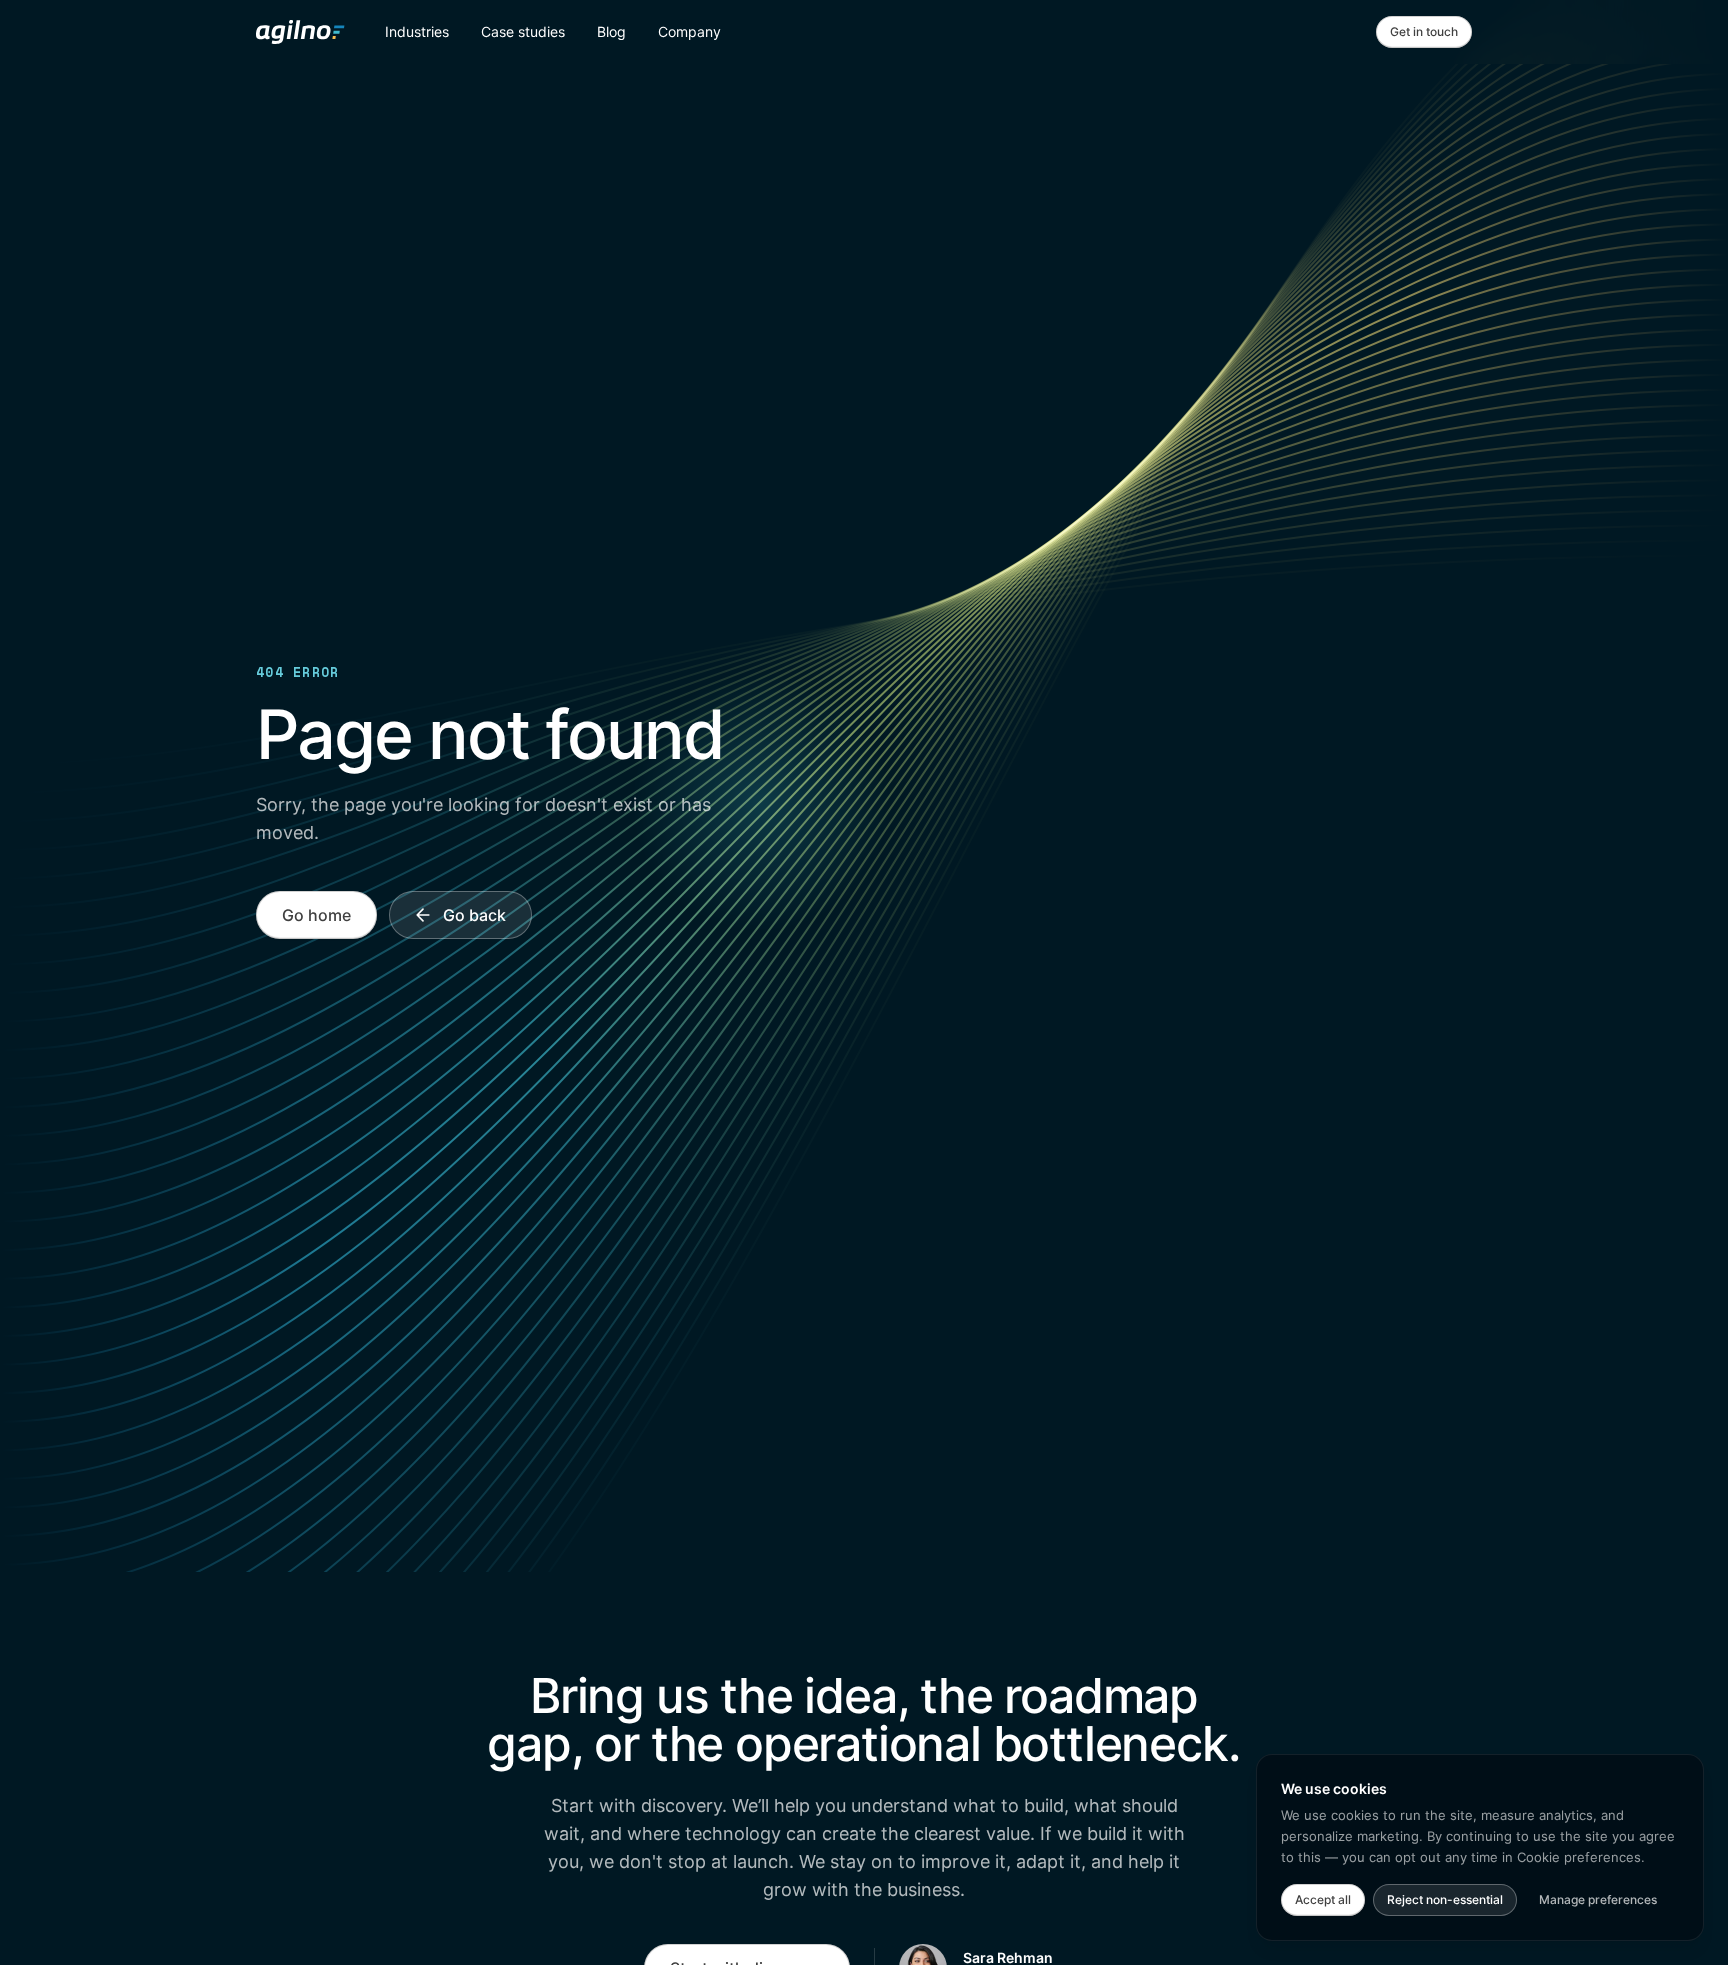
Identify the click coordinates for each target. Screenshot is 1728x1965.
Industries (417, 31)
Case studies (523, 31)
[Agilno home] (300, 32)
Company (689, 31)
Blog (611, 31)
